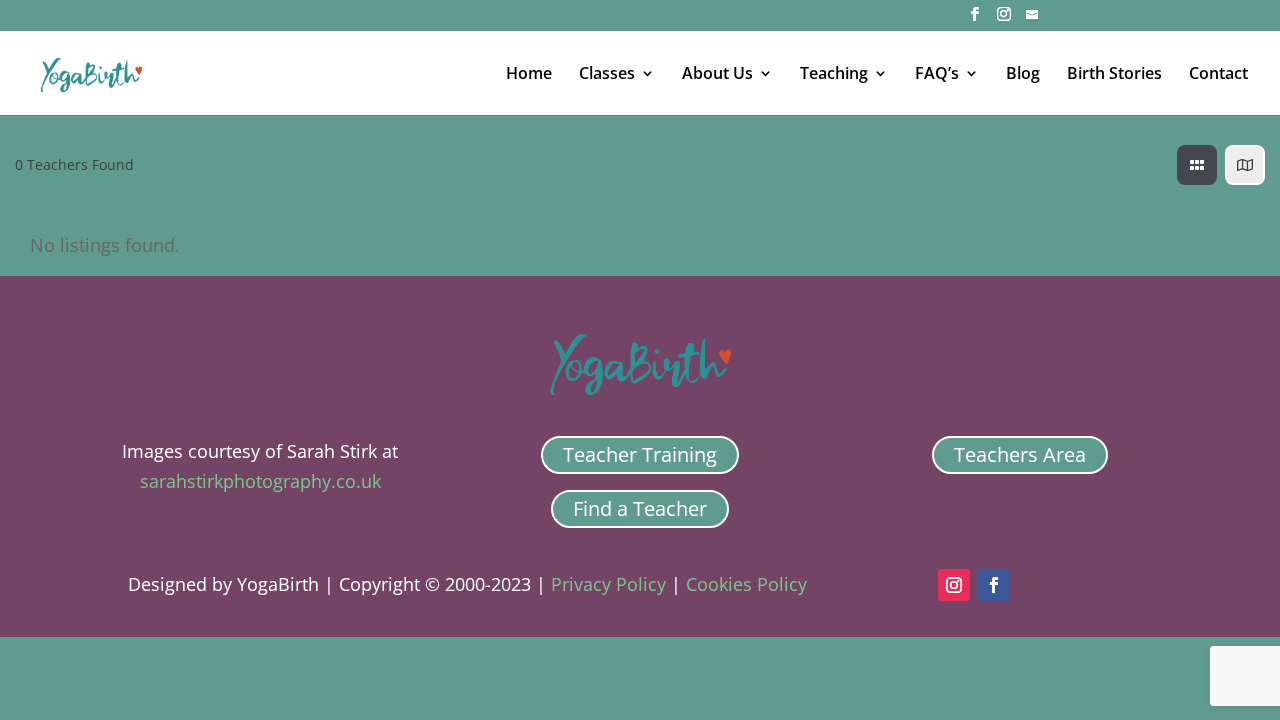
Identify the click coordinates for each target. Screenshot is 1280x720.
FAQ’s (937, 75)
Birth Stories (1114, 75)
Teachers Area (1020, 454)
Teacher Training (640, 454)
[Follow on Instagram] (954, 585)
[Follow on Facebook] (994, 585)
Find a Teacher (640, 508)
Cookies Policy (746, 584)
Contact (1218, 75)
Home (529, 75)
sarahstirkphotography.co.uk (260, 481)
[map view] (1245, 165)
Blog (1023, 75)
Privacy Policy (608, 584)
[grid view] (1197, 165)
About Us (717, 75)
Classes (607, 75)
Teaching (834, 75)
